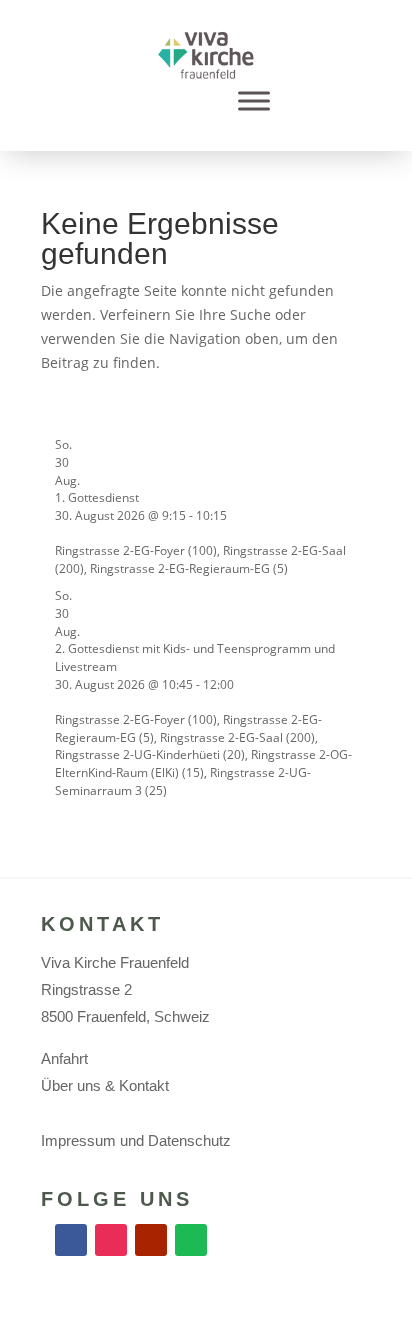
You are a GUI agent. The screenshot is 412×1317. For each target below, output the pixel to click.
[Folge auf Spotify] (191, 1240)
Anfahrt (64, 1058)
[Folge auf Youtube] (151, 1240)
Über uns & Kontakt (105, 1085)
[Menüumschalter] (254, 101)
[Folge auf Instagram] (111, 1240)
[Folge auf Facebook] (71, 1240)
